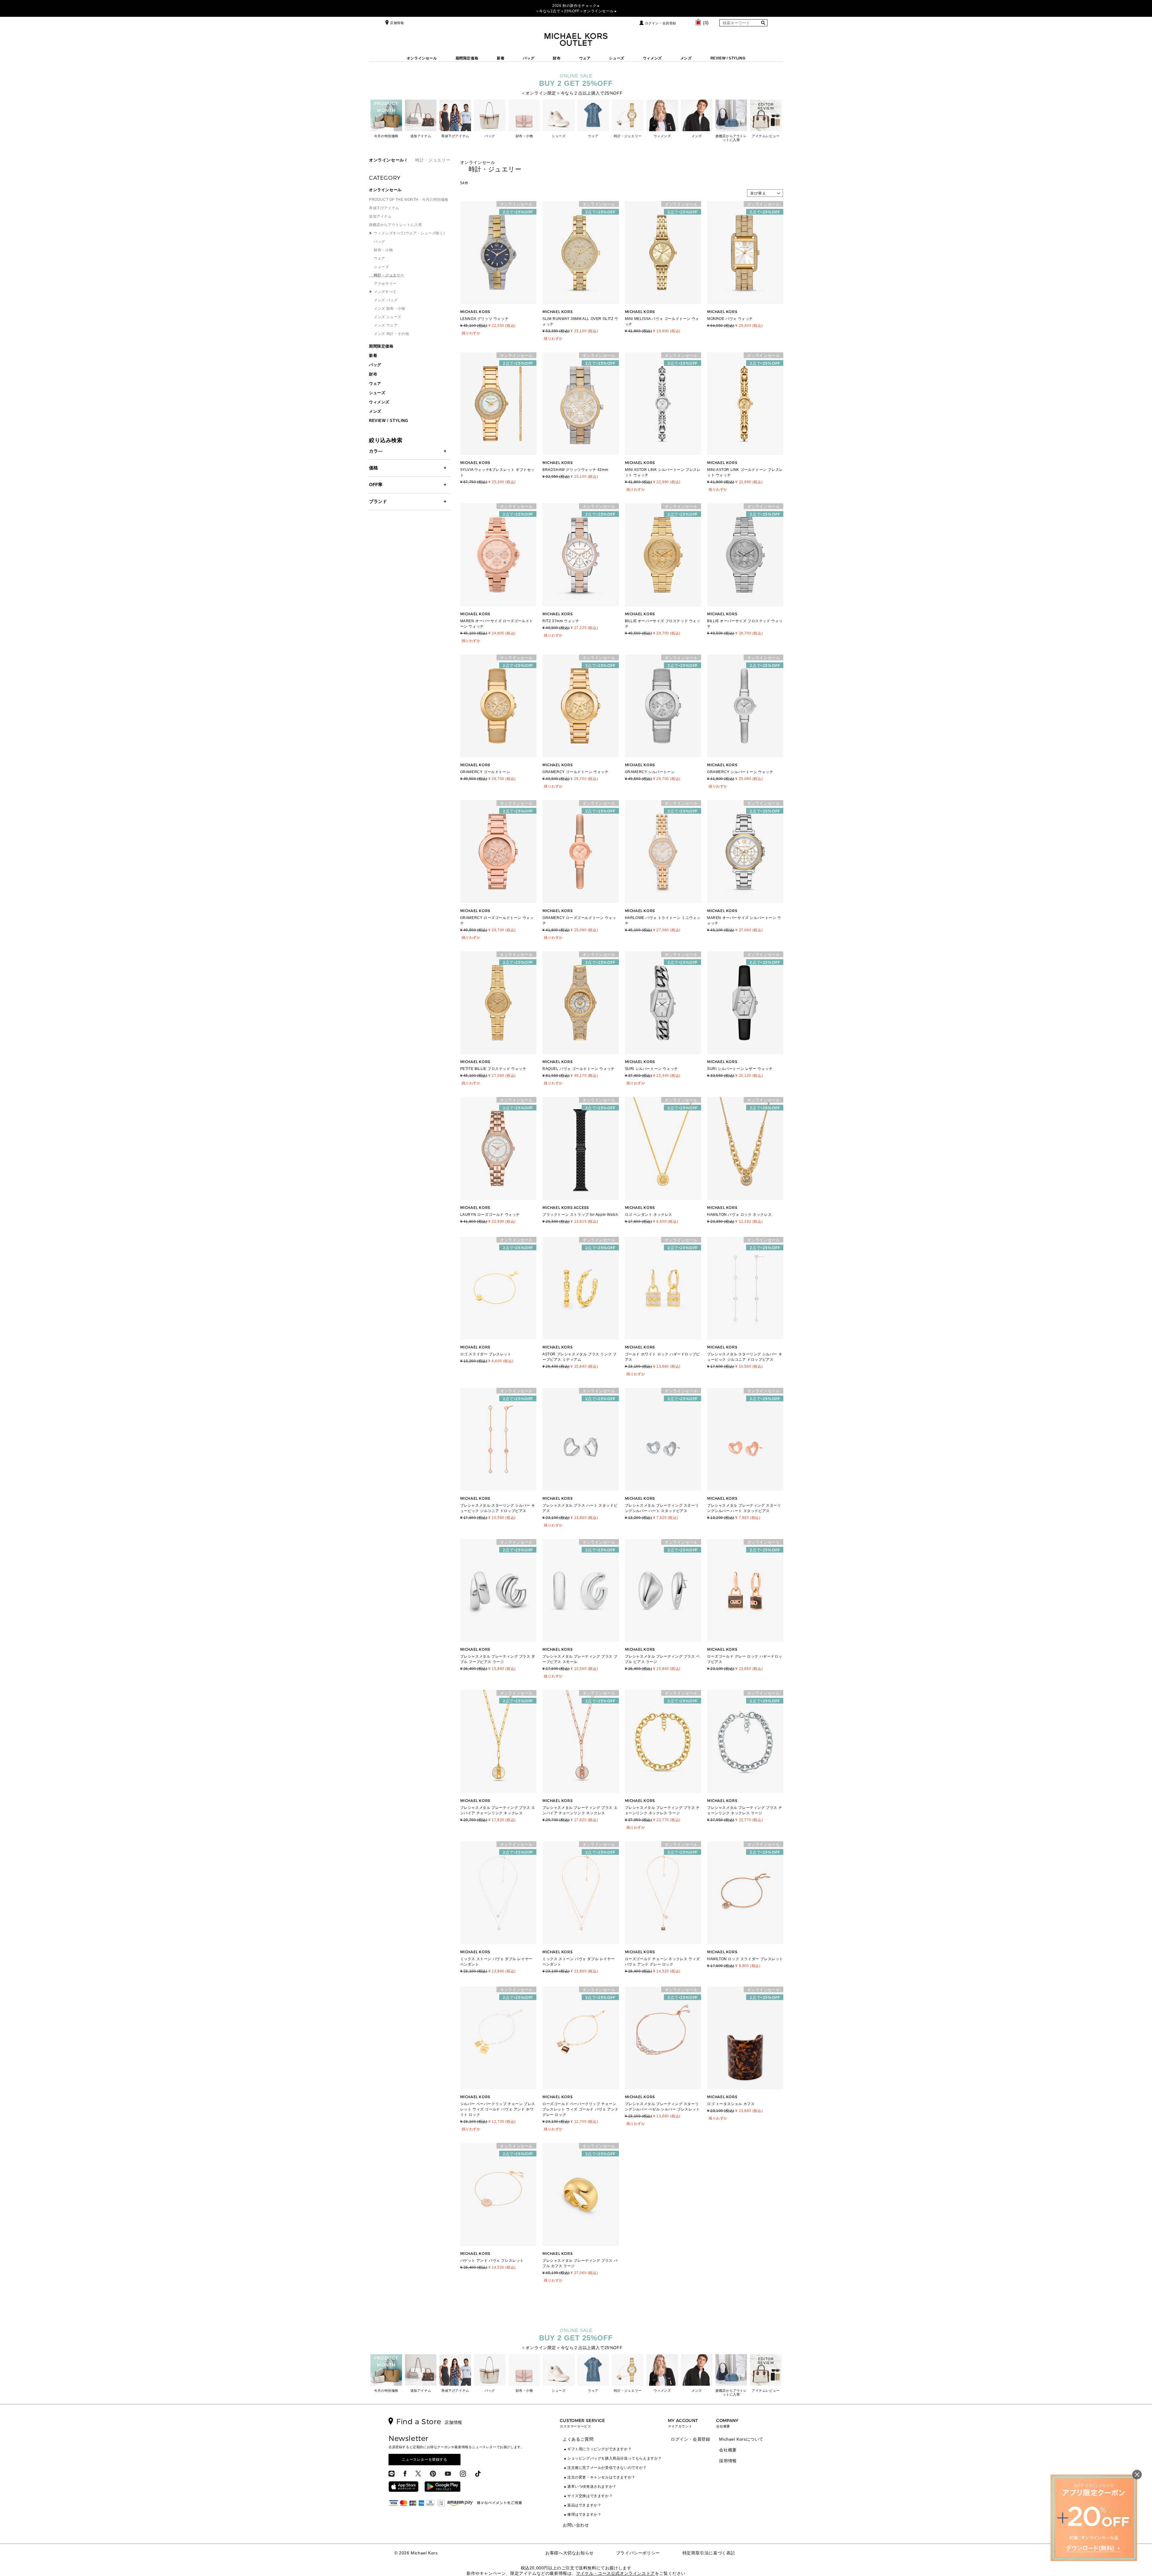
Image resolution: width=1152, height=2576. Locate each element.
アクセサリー (383, 284)
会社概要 (728, 2450)
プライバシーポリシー (638, 2553)
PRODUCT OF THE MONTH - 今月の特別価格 (409, 200)
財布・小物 (381, 250)
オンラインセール (422, 58)
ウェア (585, 58)
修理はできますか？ (584, 2514)
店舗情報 (397, 23)
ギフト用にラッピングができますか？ (599, 2449)
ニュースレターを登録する (424, 2460)
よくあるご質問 (578, 2439)
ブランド (378, 501)
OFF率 (376, 485)
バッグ (529, 58)
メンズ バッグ (383, 300)
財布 (557, 58)
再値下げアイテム (384, 208)
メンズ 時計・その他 (389, 334)
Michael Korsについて (741, 2439)
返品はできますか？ (584, 2505)
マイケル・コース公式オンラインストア (615, 2573)
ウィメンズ (652, 58)
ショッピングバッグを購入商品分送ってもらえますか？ (615, 2458)
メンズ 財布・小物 (387, 309)
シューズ (616, 58)
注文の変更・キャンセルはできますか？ (601, 2477)
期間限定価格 (467, 58)
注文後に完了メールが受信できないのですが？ (607, 2468)
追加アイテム (380, 216)
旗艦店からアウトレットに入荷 (395, 225)
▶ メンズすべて (383, 292)
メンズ (686, 58)
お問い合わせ (576, 2525)
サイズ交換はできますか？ (590, 2496)
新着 (501, 58)
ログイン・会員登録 (661, 23)
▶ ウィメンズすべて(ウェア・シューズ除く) (407, 233)
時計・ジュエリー (387, 275)
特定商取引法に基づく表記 (709, 2553)
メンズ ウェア (383, 325)
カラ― (376, 451)
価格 (373, 468)
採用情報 (728, 2461)
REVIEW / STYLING (728, 58)
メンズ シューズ (385, 317)
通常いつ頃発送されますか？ (592, 2487)
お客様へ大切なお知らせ (570, 2553)
